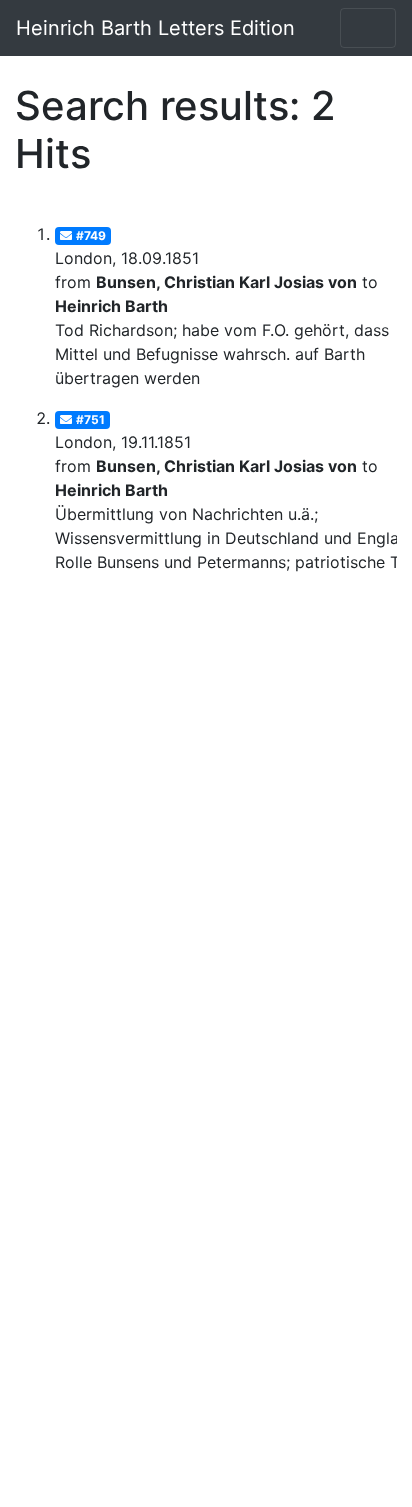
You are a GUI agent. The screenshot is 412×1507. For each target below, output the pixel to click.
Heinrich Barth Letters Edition (155, 28)
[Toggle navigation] (368, 28)
